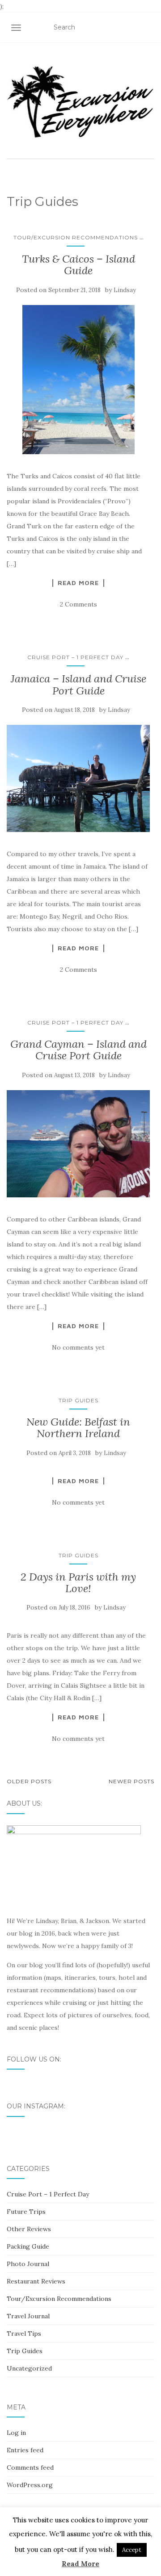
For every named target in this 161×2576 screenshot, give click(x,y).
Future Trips (26, 2212)
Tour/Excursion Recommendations (76, 237)
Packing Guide (28, 2246)
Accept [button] (132, 2550)
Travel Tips (24, 2333)
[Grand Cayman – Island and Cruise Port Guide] (78, 1144)
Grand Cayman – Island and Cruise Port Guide (78, 1050)
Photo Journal (28, 2264)
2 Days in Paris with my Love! (78, 1583)
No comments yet (78, 1347)
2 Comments (78, 604)
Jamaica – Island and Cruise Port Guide (78, 684)
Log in (16, 2433)
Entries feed (25, 2450)
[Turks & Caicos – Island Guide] (78, 380)
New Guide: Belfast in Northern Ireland (78, 1428)
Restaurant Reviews (36, 2281)
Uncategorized (29, 2368)
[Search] (149, 28)
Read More (78, 583)
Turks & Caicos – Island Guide (78, 265)
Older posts (29, 1781)
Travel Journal (28, 2316)
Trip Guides (78, 1400)
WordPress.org (30, 2485)
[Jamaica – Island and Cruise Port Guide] (78, 778)
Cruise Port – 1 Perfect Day (75, 657)
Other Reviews (29, 2229)
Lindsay (125, 290)
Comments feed (30, 2467)
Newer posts (131, 1781)
